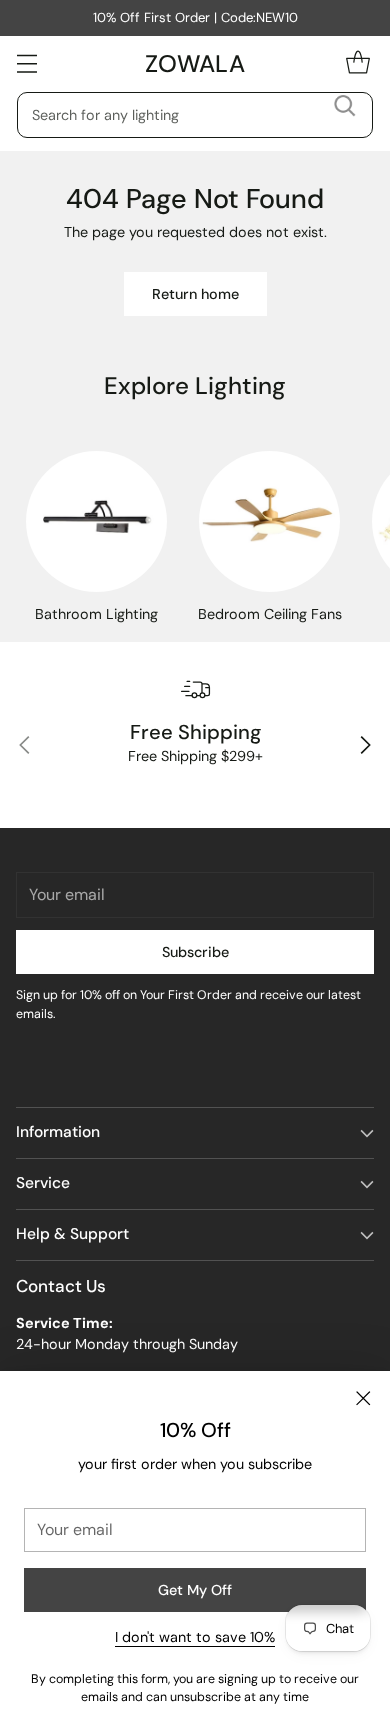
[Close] (363, 1398)
